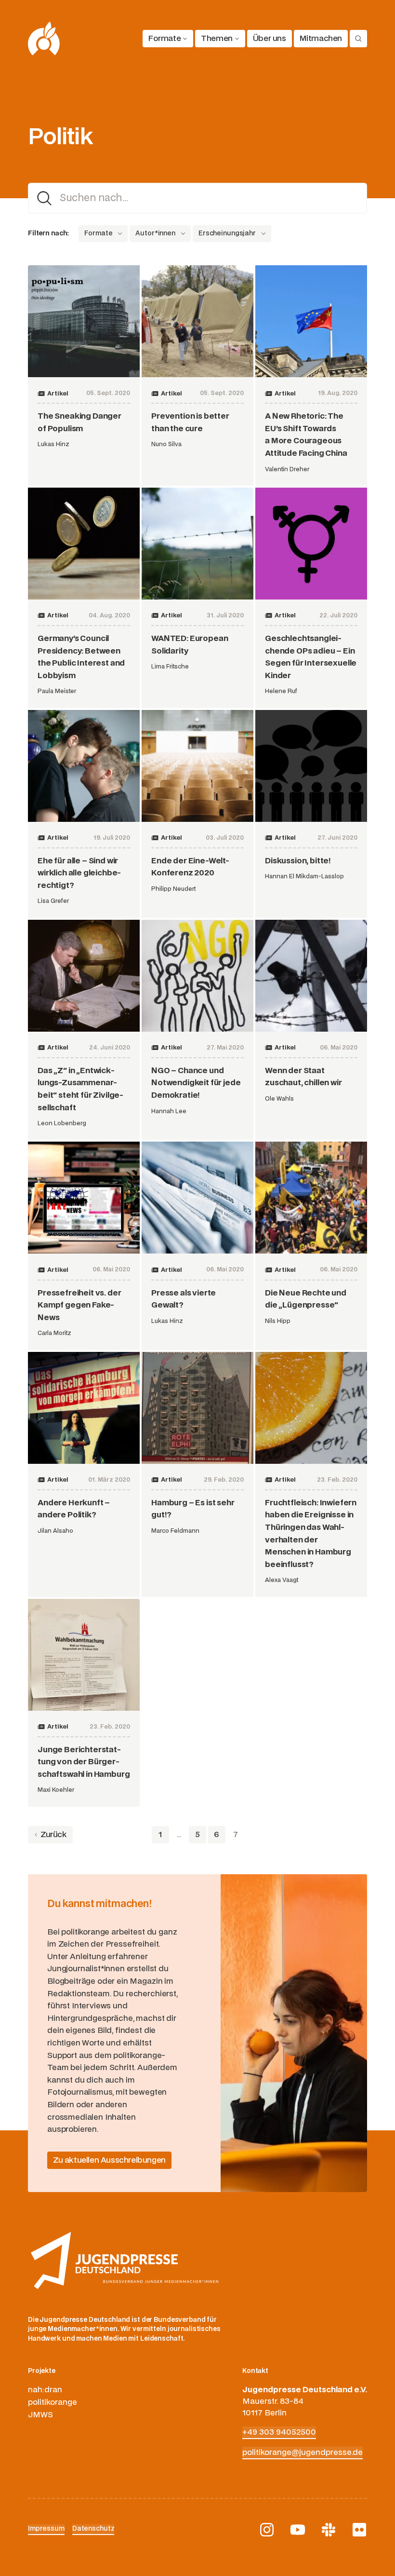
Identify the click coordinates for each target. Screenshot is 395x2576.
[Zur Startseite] (44, 39)
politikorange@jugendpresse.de (303, 2453)
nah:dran (45, 2390)
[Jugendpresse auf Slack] (329, 2530)
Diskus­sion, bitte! (298, 861)
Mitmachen (321, 39)
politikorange (53, 2402)
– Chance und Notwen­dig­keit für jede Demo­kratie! (196, 1083)
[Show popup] (120, 234)
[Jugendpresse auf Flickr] (359, 2530)
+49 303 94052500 (279, 2432)
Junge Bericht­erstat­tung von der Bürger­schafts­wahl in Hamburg (84, 1762)
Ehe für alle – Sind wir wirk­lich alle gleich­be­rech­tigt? (79, 873)
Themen (217, 39)
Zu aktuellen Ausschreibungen (109, 2160)
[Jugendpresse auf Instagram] (267, 2530)
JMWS (40, 2415)
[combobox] (95, 234)
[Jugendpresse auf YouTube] (298, 2530)
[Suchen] (358, 39)
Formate (165, 39)
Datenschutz (93, 2529)
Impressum (46, 2529)
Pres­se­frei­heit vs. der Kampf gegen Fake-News (79, 1305)
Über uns (270, 39)
